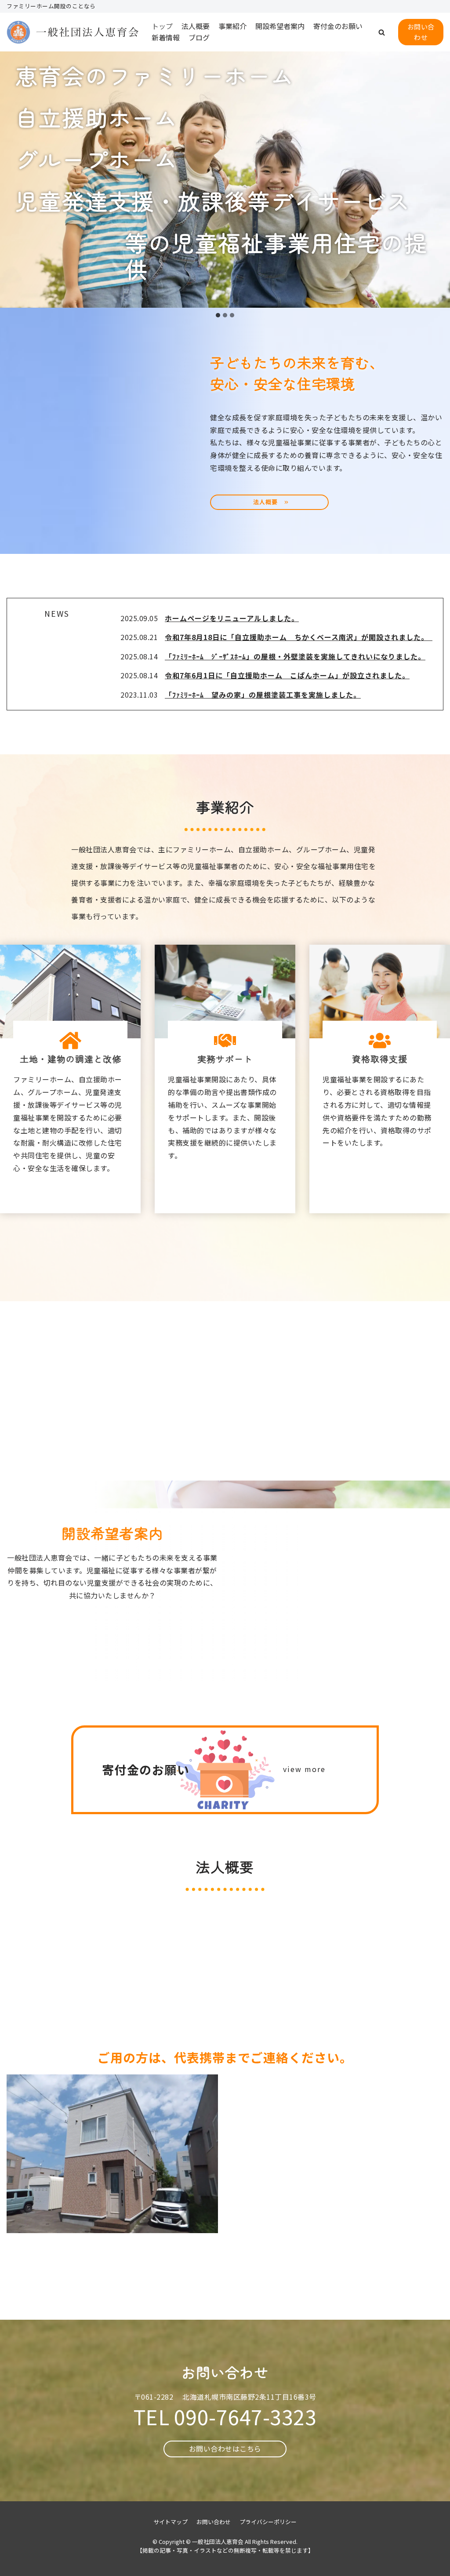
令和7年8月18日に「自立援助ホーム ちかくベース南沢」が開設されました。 (299, 637)
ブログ (199, 37)
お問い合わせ (421, 32)
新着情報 (166, 37)
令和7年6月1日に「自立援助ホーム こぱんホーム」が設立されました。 (287, 675)
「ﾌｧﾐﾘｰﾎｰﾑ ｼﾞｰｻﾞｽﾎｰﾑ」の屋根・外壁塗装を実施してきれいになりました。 (295, 656)
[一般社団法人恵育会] (73, 32)
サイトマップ (171, 2522)
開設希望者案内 (280, 26)
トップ (162, 26)
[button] (382, 32)
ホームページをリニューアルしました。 (232, 618)
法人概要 (196, 26)
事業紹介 (232, 26)
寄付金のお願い (338, 26)
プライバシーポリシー (268, 2522)
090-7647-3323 (245, 2416)
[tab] (218, 315)
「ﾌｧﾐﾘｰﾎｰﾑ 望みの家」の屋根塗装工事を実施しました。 (263, 695)
